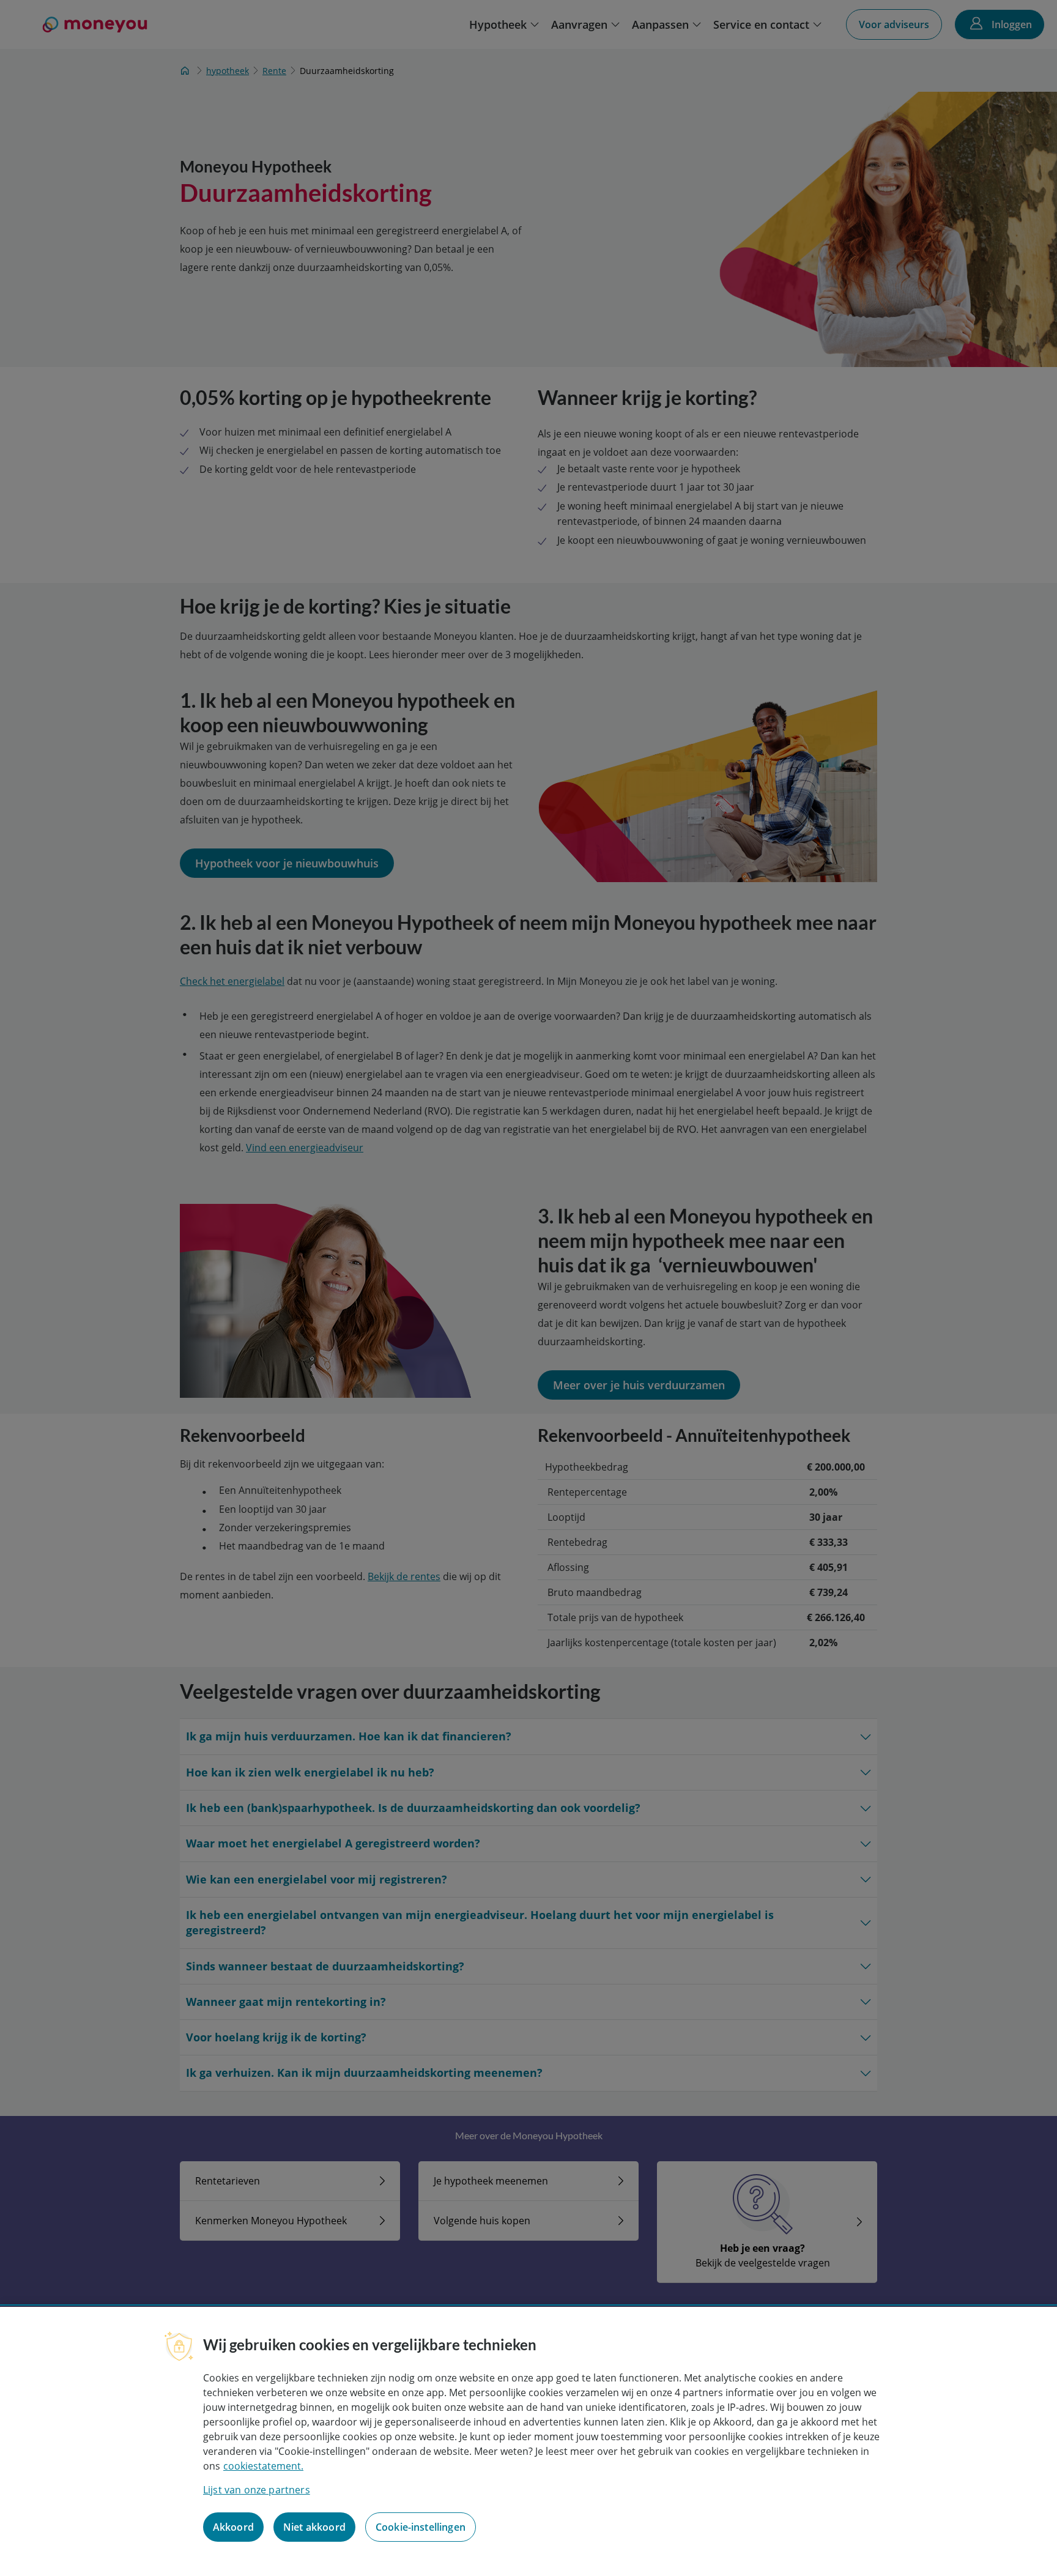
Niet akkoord (314, 2527)
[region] (528, 2441)
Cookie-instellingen (421, 2527)
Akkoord (233, 2527)
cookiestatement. (263, 2466)
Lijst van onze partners (257, 2490)
